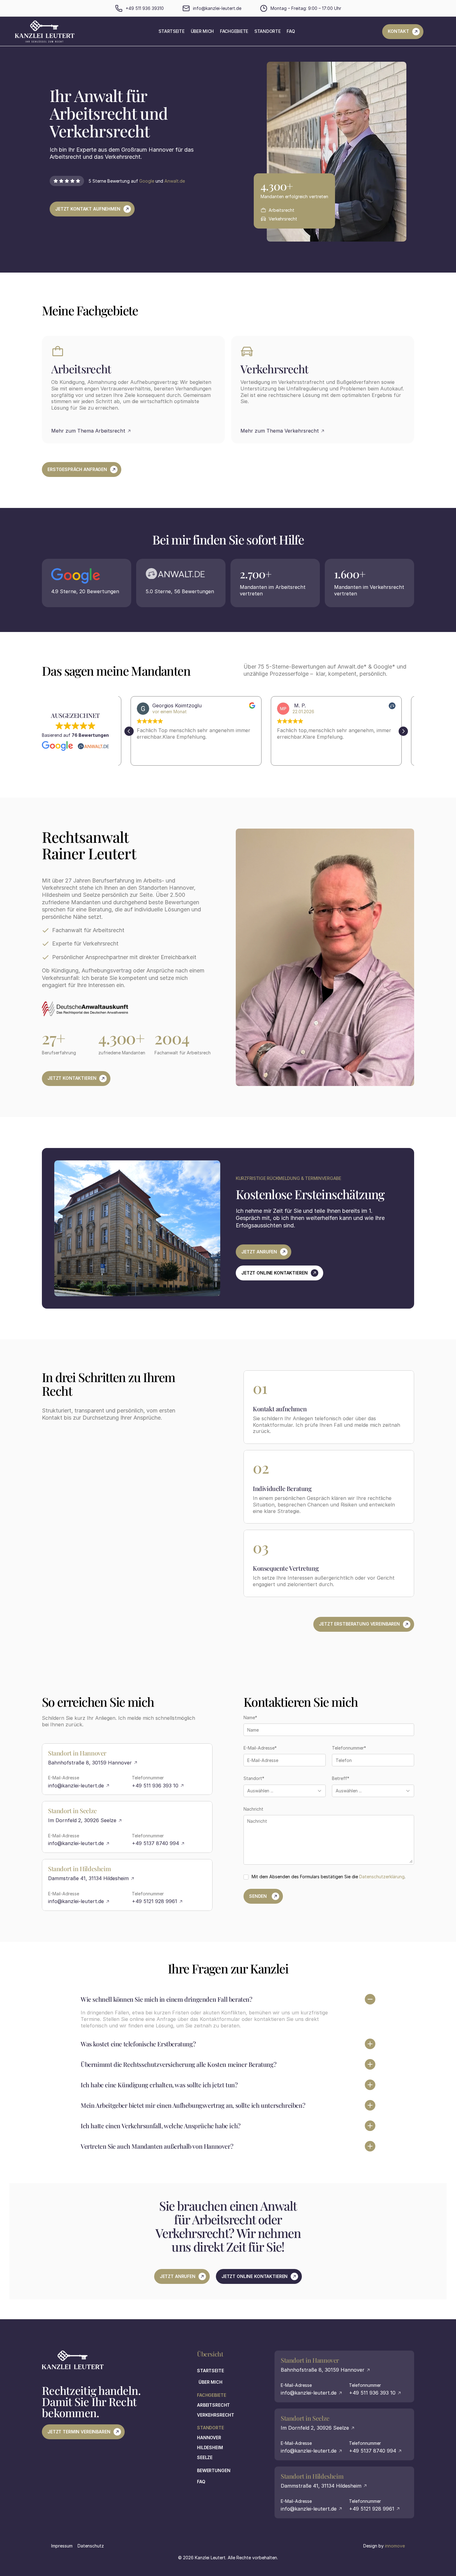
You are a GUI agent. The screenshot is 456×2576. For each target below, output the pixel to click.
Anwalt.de (175, 181)
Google (147, 181)
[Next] (403, 731)
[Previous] (129, 731)
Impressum (62, 2546)
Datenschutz (91, 2546)
